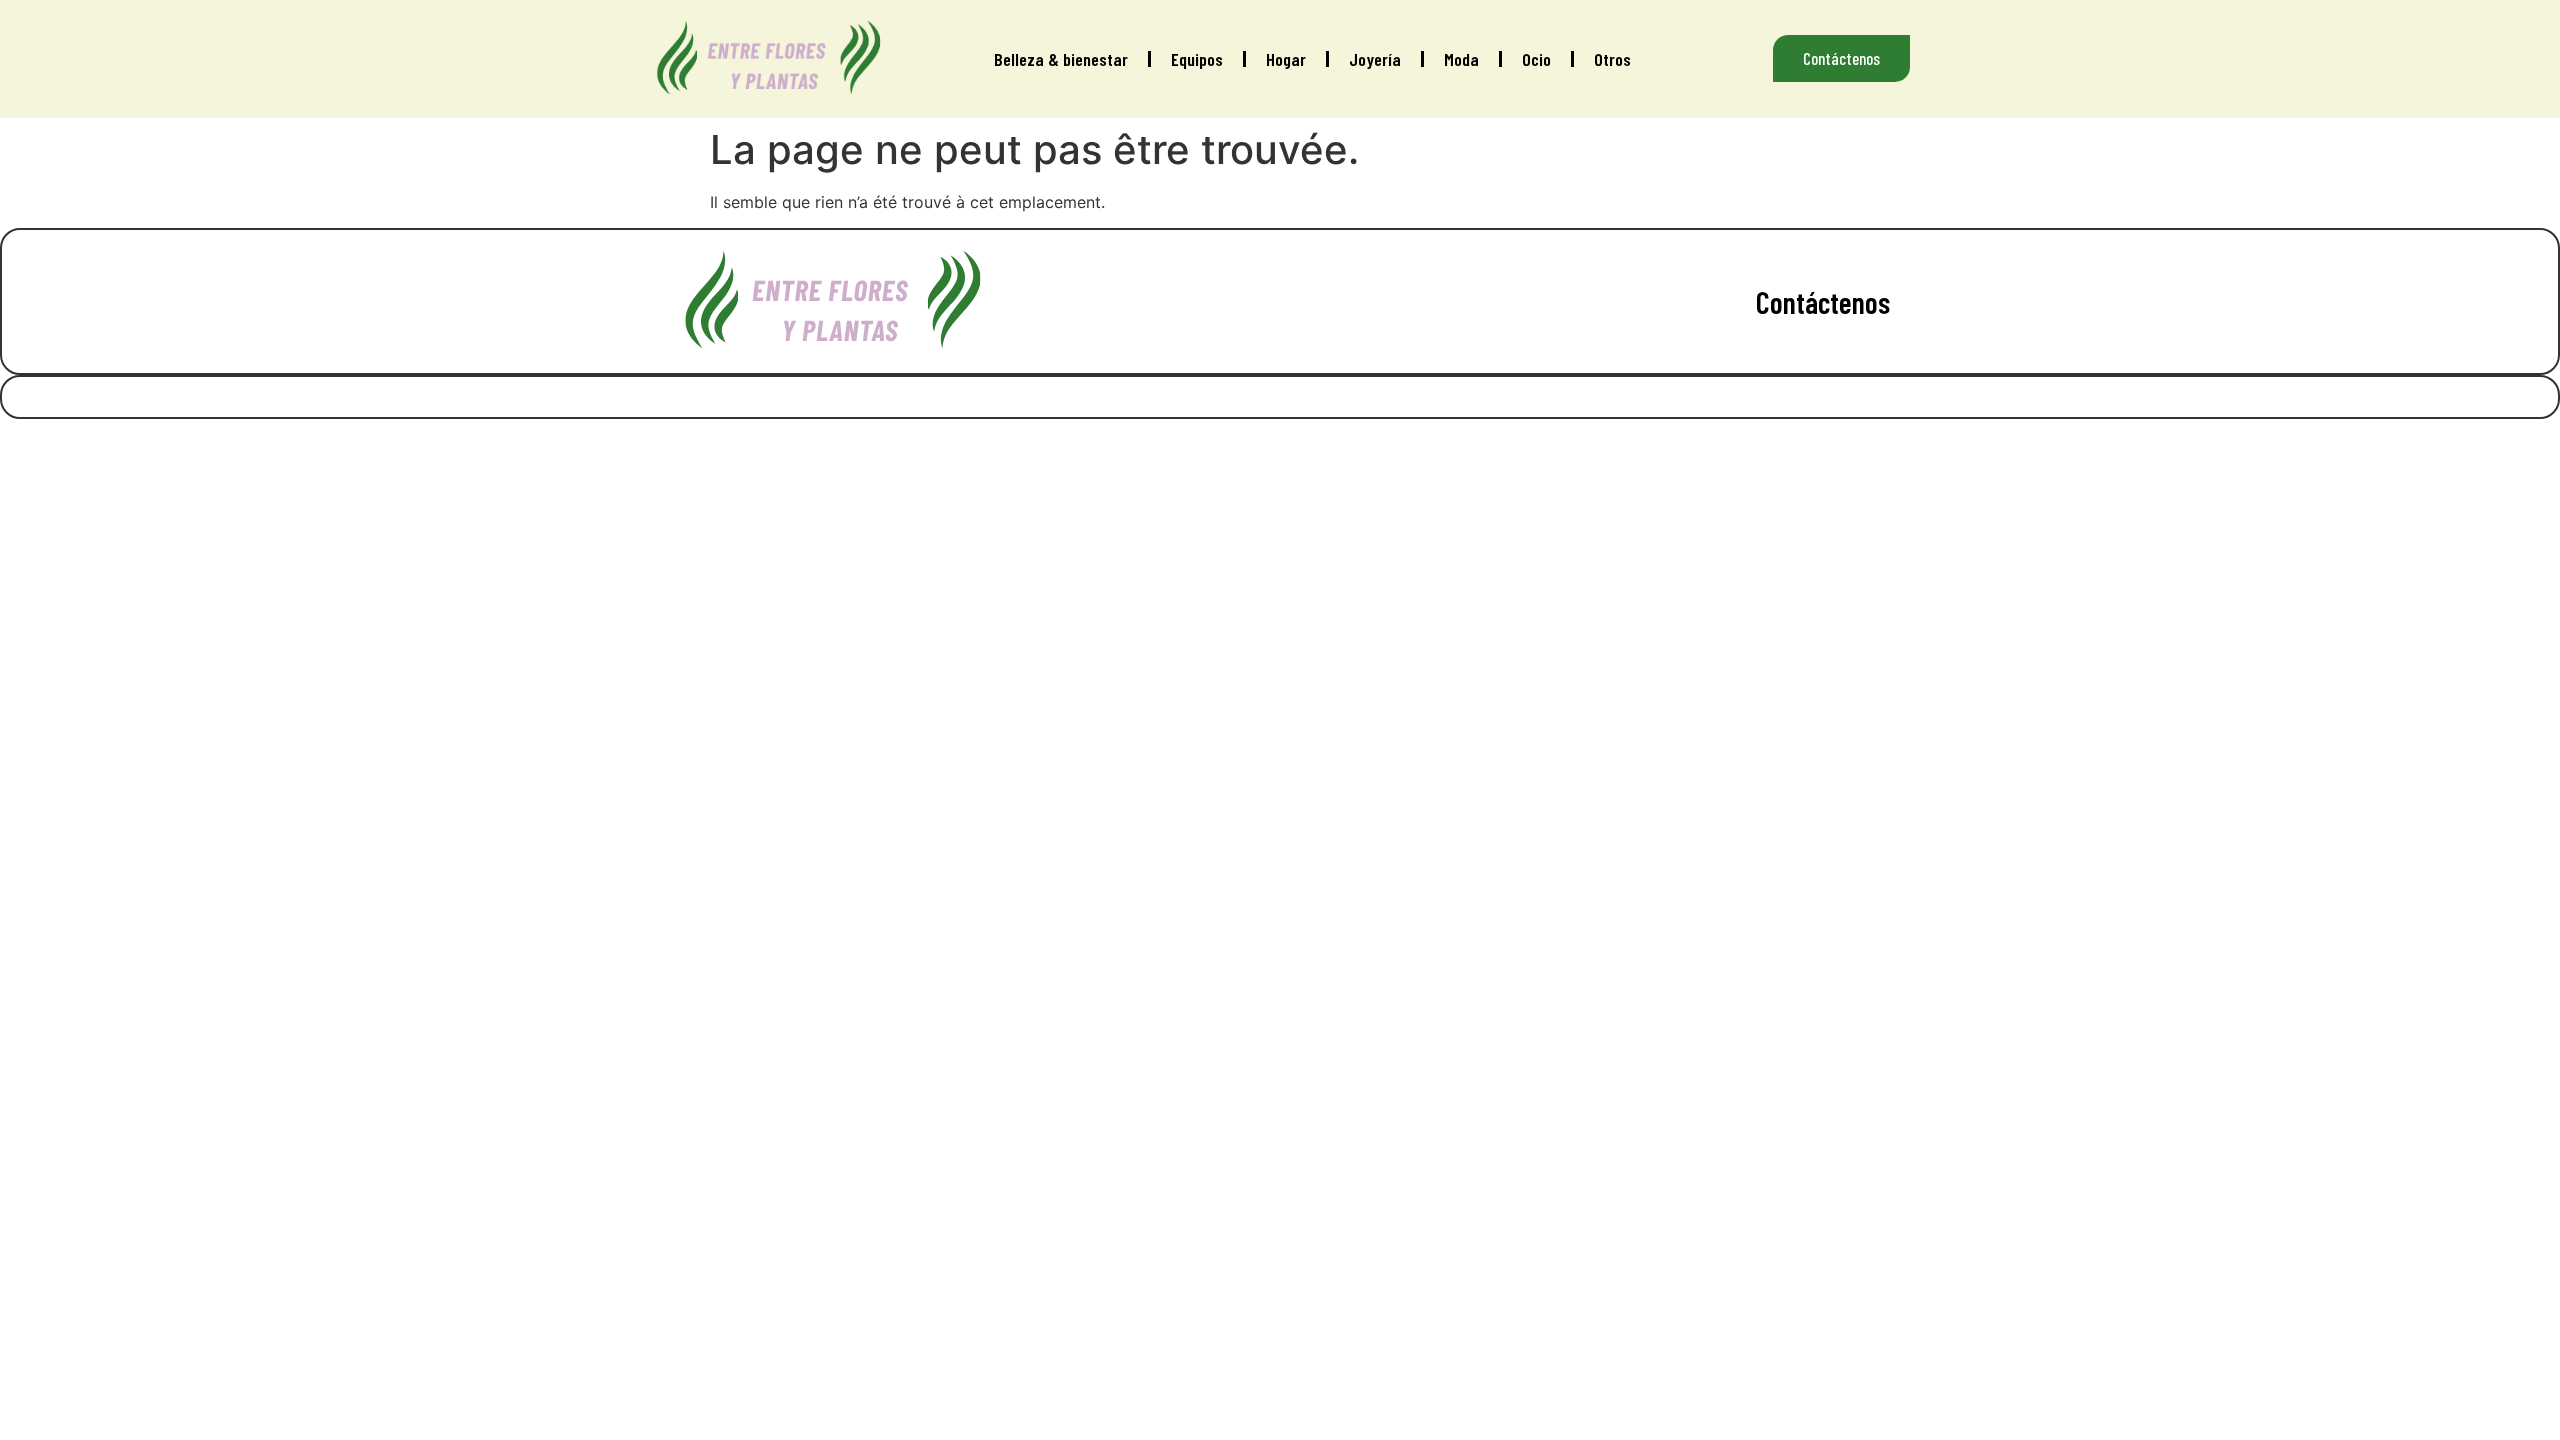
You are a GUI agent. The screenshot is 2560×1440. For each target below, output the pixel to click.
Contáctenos (1823, 302)
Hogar (1286, 59)
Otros (1612, 59)
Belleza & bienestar (1061, 59)
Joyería (1375, 59)
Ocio (1536, 59)
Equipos (1197, 59)
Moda (1461, 59)
